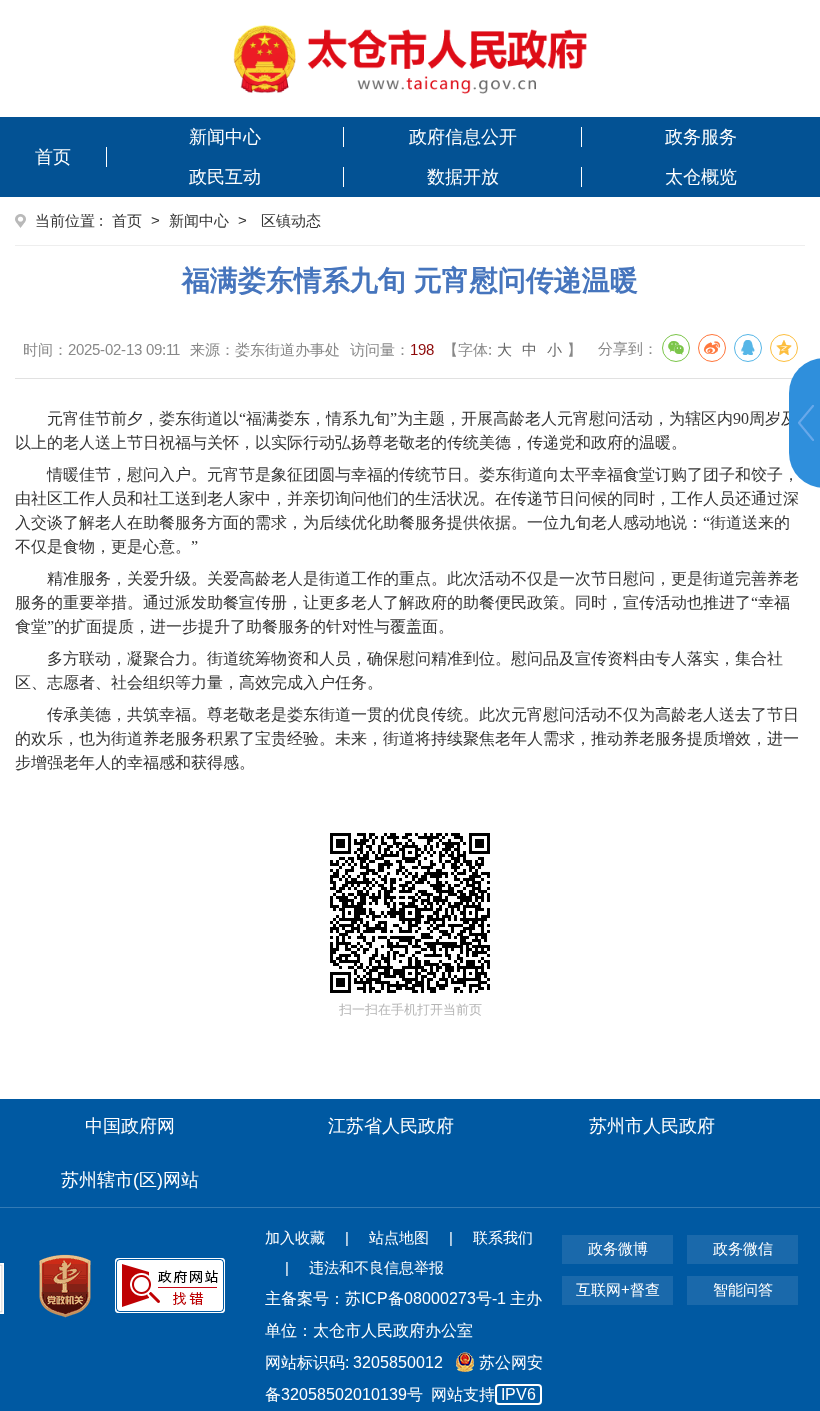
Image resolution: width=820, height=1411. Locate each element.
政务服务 (701, 137)
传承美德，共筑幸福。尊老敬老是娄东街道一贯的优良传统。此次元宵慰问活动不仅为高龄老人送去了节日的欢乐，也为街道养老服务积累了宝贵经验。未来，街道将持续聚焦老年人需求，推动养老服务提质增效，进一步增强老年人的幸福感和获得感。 (407, 738)
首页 (53, 157)
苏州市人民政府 (652, 1126)
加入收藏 (295, 1237)
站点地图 (399, 1237)
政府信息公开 (463, 137)
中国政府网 (130, 1126)
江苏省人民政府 (391, 1126)
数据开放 (463, 177)
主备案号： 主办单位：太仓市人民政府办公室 (403, 1314)
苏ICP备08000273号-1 (425, 1298)
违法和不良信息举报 (376, 1267)
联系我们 (503, 1237)
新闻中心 (225, 137)
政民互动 (225, 177)
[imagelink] (410, 58)
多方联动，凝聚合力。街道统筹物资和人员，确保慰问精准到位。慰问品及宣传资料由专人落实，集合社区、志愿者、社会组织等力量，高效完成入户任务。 (399, 670)
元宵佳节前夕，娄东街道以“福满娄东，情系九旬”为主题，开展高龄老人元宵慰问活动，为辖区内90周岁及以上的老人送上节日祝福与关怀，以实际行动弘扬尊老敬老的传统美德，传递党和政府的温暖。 (406, 430)
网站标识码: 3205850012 (404, 1378)
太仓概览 (701, 177)
